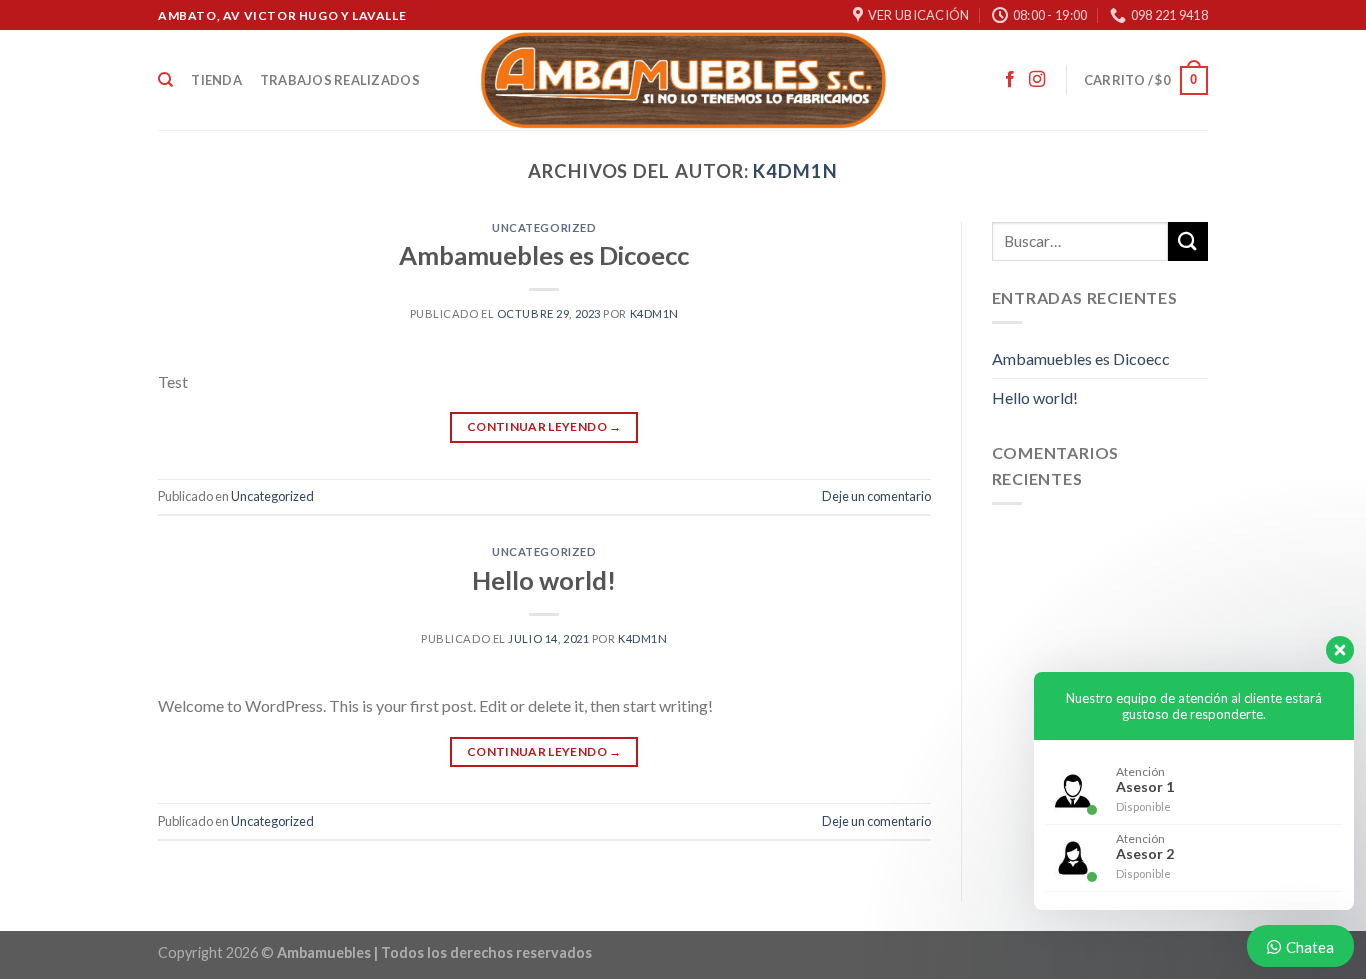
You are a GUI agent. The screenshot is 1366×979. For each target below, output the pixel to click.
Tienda (216, 80)
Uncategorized (544, 227)
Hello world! (544, 580)
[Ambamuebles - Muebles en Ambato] (683, 80)
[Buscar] (165, 80)
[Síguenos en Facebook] (1010, 80)
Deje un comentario (876, 496)
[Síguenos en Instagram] (1037, 80)
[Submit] (1188, 241)
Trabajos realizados (340, 80)
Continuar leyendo (544, 426)
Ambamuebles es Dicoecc (544, 255)
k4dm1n (795, 171)
